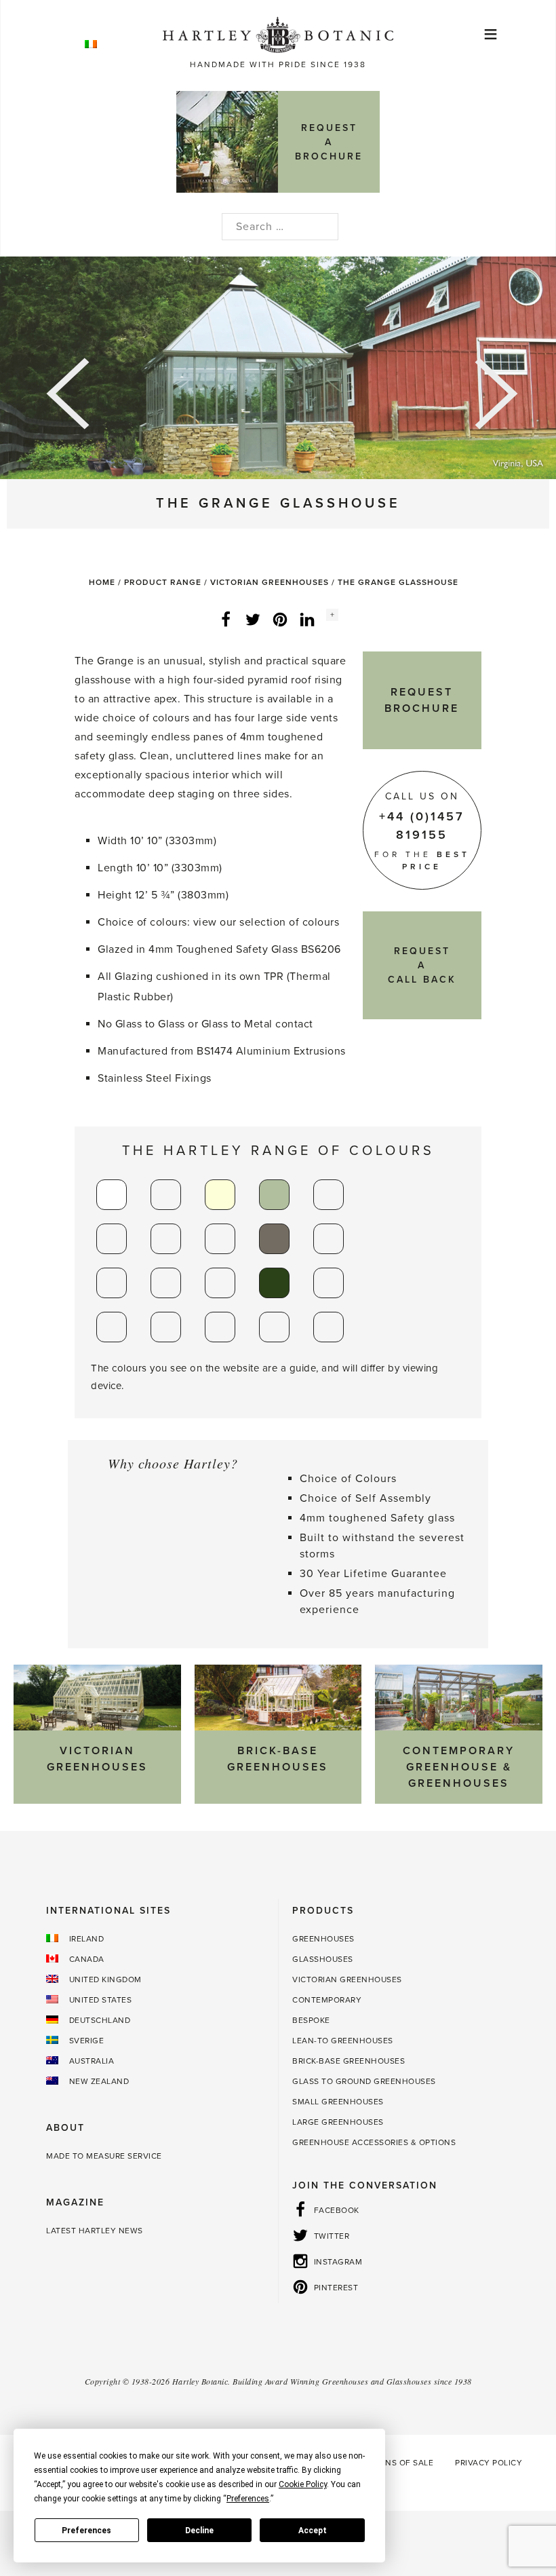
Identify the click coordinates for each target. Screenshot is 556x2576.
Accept (313, 2531)
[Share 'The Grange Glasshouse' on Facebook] (226, 619)
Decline (199, 2531)
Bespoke (311, 2020)
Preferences (86, 2531)
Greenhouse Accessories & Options (374, 2142)
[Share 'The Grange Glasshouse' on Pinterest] (280, 619)
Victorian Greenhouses (270, 582)
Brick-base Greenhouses (349, 2061)
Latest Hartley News (95, 2231)
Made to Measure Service (104, 2156)
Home (102, 582)
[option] (278, 368)
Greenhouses (323, 1939)
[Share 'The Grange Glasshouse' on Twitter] (253, 619)
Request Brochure (422, 700)
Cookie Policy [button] (303, 2484)
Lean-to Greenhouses (343, 2041)
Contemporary (327, 2000)
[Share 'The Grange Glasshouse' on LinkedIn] (307, 619)
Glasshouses (323, 1959)
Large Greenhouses (338, 2122)
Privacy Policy (489, 2463)
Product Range (163, 582)
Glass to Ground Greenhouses (364, 2081)
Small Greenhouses (338, 2102)
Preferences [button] (248, 2499)
